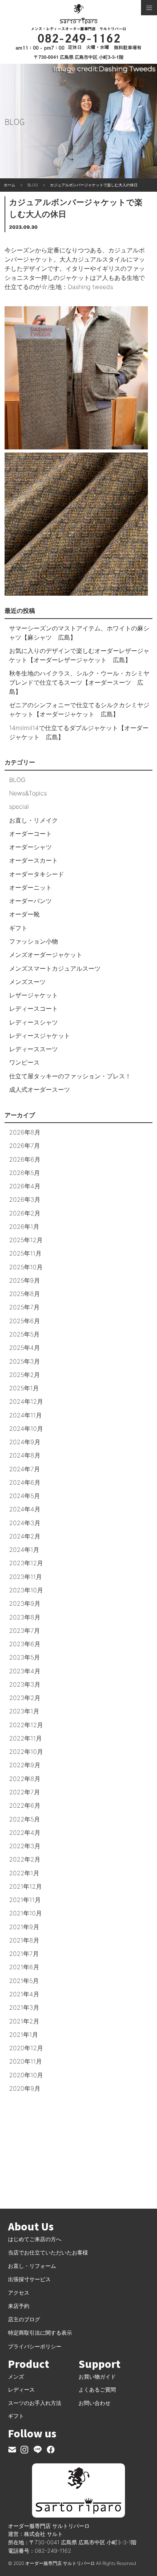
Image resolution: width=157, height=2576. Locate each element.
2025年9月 (25, 1280)
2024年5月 (25, 1496)
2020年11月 (26, 2061)
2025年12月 (26, 1240)
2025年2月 (25, 1375)
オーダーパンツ (30, 901)
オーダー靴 (24, 914)
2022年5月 (25, 1819)
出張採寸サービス (29, 2279)
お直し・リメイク (34, 820)
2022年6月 (25, 1805)
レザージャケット (34, 995)
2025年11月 (25, 1253)
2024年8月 (25, 1455)
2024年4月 (25, 1509)
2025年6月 (25, 1321)
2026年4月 (25, 1186)
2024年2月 (25, 1536)
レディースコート (34, 1008)
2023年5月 (25, 1657)
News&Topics (28, 793)
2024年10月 (26, 1429)
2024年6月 (25, 1482)
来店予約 (19, 2306)
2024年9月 (25, 1442)
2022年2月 (25, 1859)
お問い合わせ (95, 2403)
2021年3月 (24, 2007)
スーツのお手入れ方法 (35, 2403)
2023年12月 (26, 1563)
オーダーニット (30, 887)
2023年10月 (26, 1590)
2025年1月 (24, 1388)
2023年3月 (25, 1684)
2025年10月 (26, 1267)
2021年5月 (24, 1981)
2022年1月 (24, 1873)
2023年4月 (25, 1671)
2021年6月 (24, 1967)
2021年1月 (24, 2035)
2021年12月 (26, 1886)
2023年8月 (25, 1617)
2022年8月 (25, 1779)
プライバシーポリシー (35, 2346)
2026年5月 (25, 1173)
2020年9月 (25, 2088)
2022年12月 (26, 1725)
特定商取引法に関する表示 (40, 2333)
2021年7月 (24, 1954)
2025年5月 (24, 1334)
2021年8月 (24, 1940)
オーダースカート (34, 860)
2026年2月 (25, 1213)
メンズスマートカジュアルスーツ (55, 968)
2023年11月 (26, 1577)
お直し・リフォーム (32, 2266)
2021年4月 (24, 1994)
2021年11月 (25, 1900)
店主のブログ (24, 2319)
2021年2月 (24, 2021)
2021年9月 (24, 1927)
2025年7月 (24, 1307)
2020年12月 (26, 2048)
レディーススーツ (34, 1049)
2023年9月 (25, 1603)
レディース (21, 2389)
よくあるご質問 (97, 2389)
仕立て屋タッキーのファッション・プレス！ (70, 1076)
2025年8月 (25, 1294)
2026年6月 (25, 1159)
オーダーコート (30, 834)
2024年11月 (26, 1415)
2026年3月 (25, 1199)
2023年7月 (25, 1631)
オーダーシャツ (30, 847)
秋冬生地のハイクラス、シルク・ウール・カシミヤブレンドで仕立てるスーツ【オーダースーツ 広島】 (79, 682)
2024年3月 (25, 1523)
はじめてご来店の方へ (35, 2239)
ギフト (18, 928)
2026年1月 (24, 1227)
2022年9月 (25, 1765)
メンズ (16, 2376)
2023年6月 (25, 1644)
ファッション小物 (34, 941)
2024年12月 (26, 1401)
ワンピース (24, 1062)
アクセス (19, 2292)
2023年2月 (25, 1698)
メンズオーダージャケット (46, 955)
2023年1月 (24, 1711)
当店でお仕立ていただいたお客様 (48, 2252)
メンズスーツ (27, 982)
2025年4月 (25, 1348)
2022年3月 (25, 1846)
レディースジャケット (40, 1036)
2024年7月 (25, 1469)
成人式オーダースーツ (40, 1089)
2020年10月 (26, 2075)
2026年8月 (25, 1132)
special (19, 806)
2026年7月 (25, 1146)
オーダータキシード (37, 874)
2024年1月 (24, 1550)
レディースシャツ (34, 1022)
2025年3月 (25, 1361)
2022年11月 (26, 1738)
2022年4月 (25, 1833)
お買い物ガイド (97, 2376)
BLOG (17, 780)
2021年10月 (26, 1913)
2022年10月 (26, 1752)
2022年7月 (25, 1792)
